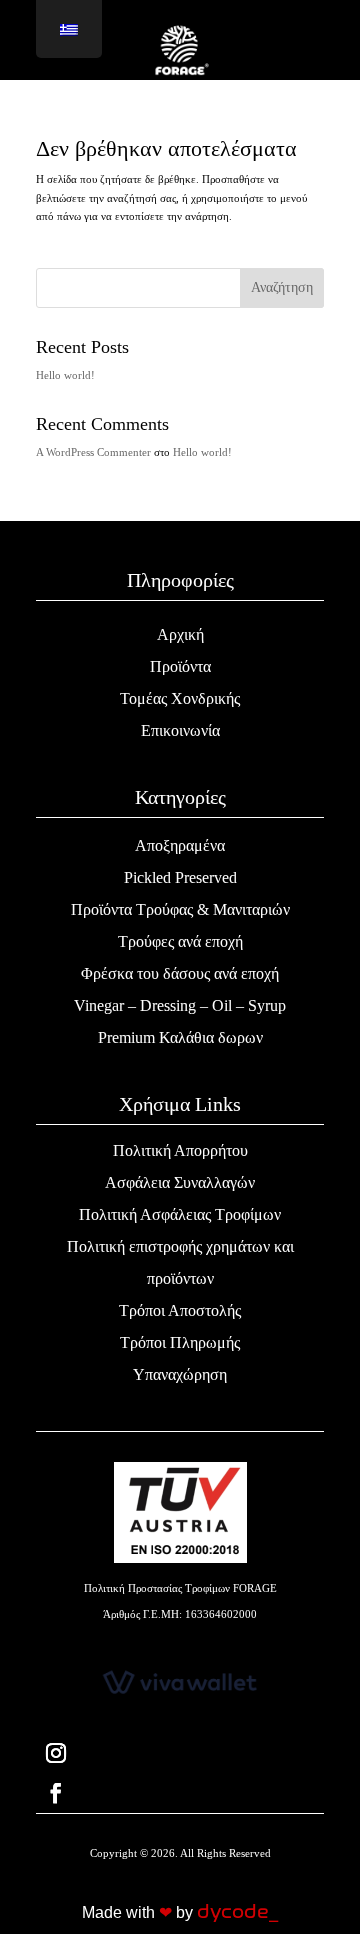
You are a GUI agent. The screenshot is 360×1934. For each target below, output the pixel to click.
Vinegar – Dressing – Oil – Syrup (180, 1005)
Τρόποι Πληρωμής (180, 1342)
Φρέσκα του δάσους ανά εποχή (180, 973)
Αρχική (180, 634)
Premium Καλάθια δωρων (180, 1037)
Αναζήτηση (282, 287)
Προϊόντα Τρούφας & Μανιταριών (180, 909)
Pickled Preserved (180, 877)
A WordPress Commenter (93, 452)
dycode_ (237, 1912)
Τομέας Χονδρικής (180, 698)
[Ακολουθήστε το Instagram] (180, 1753)
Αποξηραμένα (180, 845)
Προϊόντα (180, 666)
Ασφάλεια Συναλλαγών (180, 1182)
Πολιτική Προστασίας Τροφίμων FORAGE (180, 1588)
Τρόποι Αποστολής (180, 1310)
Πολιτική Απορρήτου (180, 1150)
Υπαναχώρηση (180, 1374)
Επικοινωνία (180, 730)
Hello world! (65, 375)
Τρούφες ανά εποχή (180, 941)
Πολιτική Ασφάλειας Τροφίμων (180, 1214)
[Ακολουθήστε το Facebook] (180, 1793)
